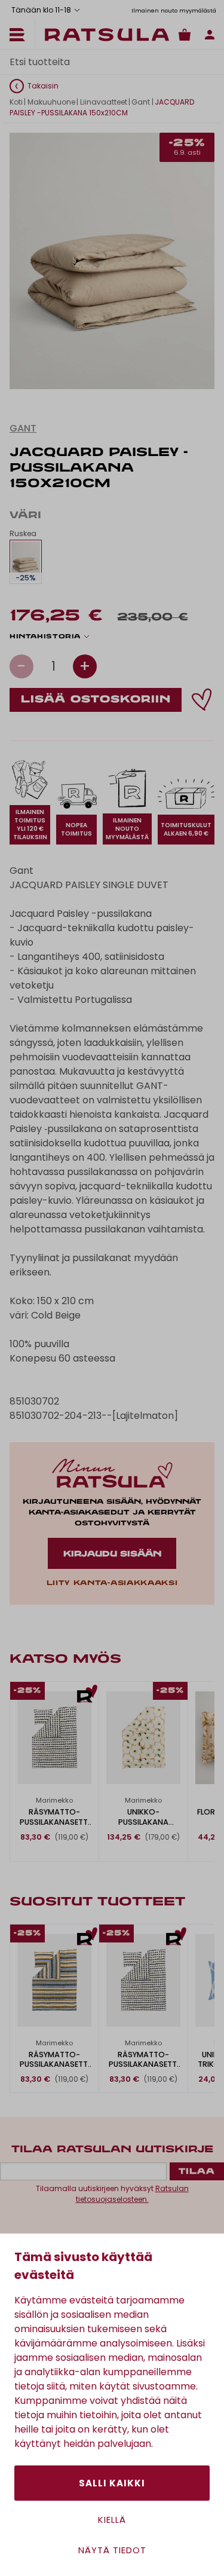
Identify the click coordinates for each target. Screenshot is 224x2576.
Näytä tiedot (112, 2550)
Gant (141, 102)
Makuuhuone (51, 102)
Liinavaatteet (104, 102)
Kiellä (112, 2520)
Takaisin (43, 86)
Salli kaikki (112, 2483)
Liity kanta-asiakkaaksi (112, 1583)
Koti (16, 102)
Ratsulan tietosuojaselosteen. (132, 2194)
